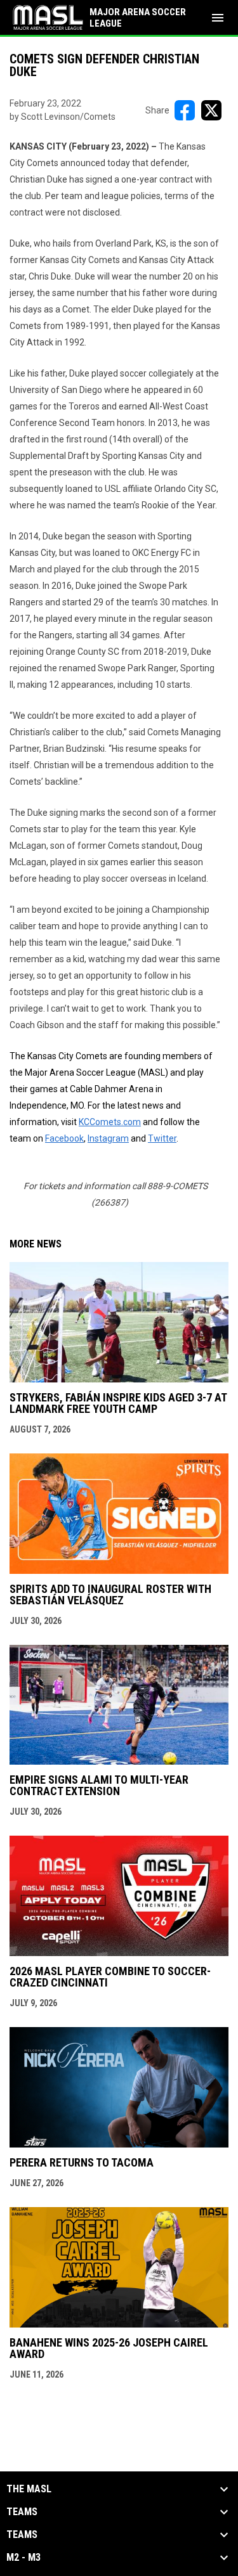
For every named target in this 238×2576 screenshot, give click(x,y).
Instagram (108, 1138)
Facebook (64, 1138)
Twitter (162, 1138)
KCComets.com (110, 1122)
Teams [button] (22, 2512)
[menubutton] (218, 18)
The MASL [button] (29, 2489)
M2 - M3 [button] (23, 2558)
